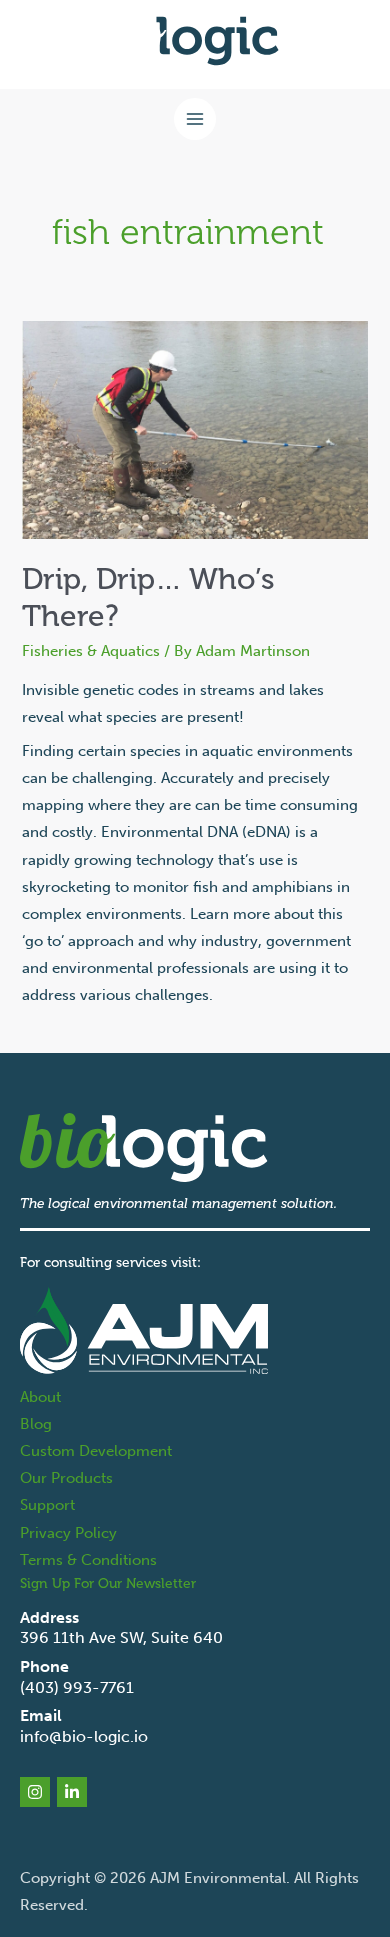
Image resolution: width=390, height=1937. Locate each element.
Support (47, 1505)
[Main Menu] (195, 119)
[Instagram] (35, 1792)
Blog (36, 1424)
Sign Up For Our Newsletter (108, 1583)
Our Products (66, 1478)
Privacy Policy (68, 1533)
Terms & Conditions (88, 1560)
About (40, 1397)
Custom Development (96, 1451)
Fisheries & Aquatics (91, 651)
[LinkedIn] (72, 1792)
